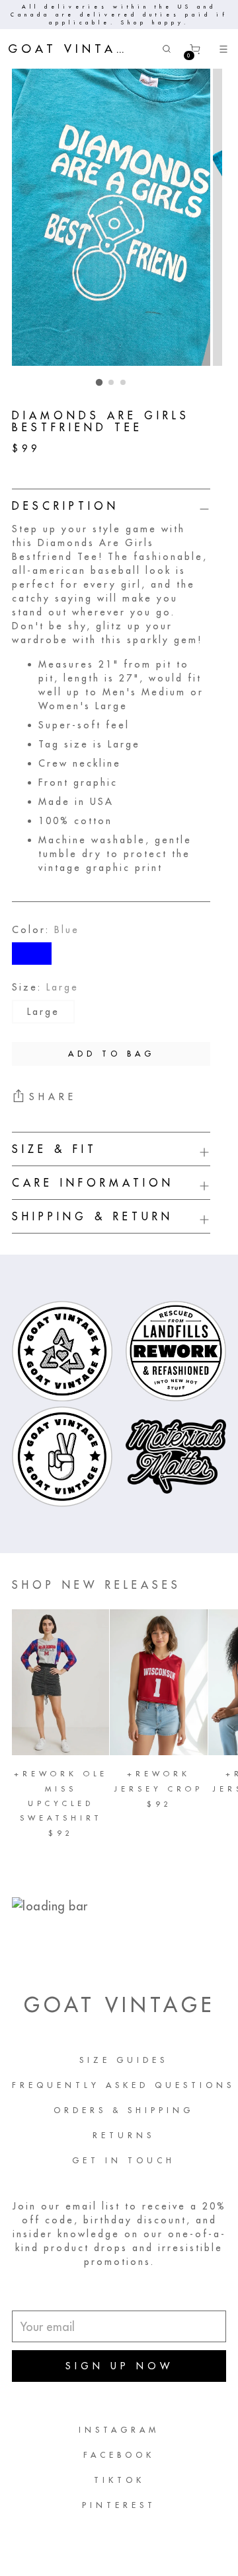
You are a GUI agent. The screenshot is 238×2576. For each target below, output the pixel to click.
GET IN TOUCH (124, 2160)
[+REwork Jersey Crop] (158, 1682)
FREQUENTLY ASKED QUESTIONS (123, 2085)
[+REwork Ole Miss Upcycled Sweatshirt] (60, 1682)
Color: (46, 930)
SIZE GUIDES (124, 2060)
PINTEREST (119, 2505)
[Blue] (32, 954)
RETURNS (124, 2135)
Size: (45, 987)
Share (53, 1097)
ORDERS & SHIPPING (124, 2110)
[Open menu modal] (223, 49)
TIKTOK (119, 2480)
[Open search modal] (166, 49)
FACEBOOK (119, 2455)
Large (43, 1012)
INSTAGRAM (119, 2430)
